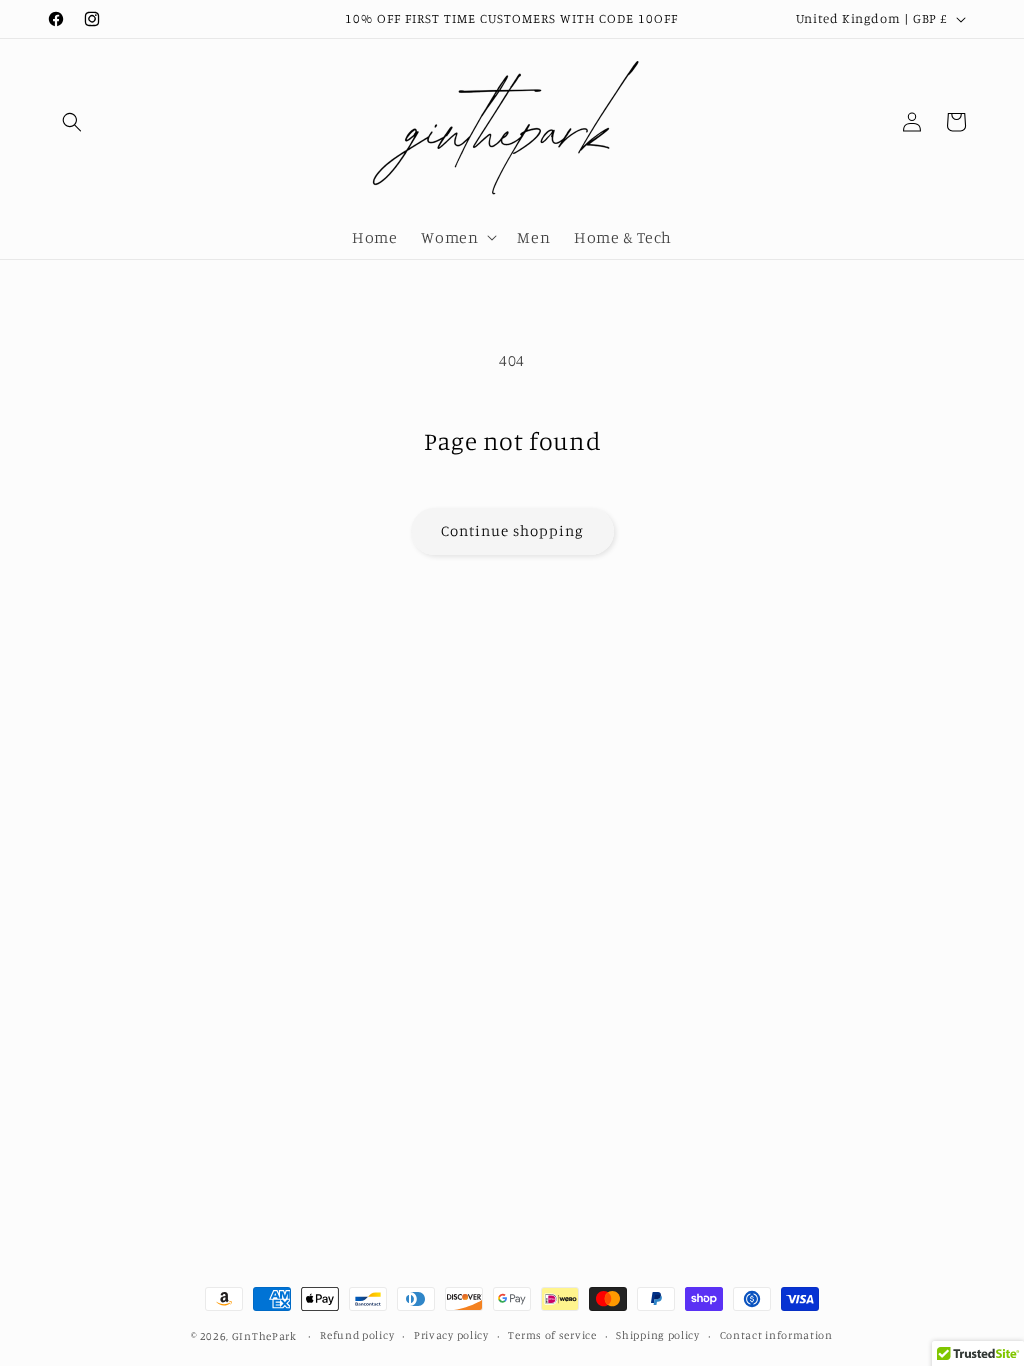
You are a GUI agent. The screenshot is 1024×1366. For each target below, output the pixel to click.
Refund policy (357, 1335)
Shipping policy (658, 1335)
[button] (72, 122)
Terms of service (552, 1335)
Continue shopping (512, 530)
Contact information (776, 1335)
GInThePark (264, 1336)
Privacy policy (451, 1335)
